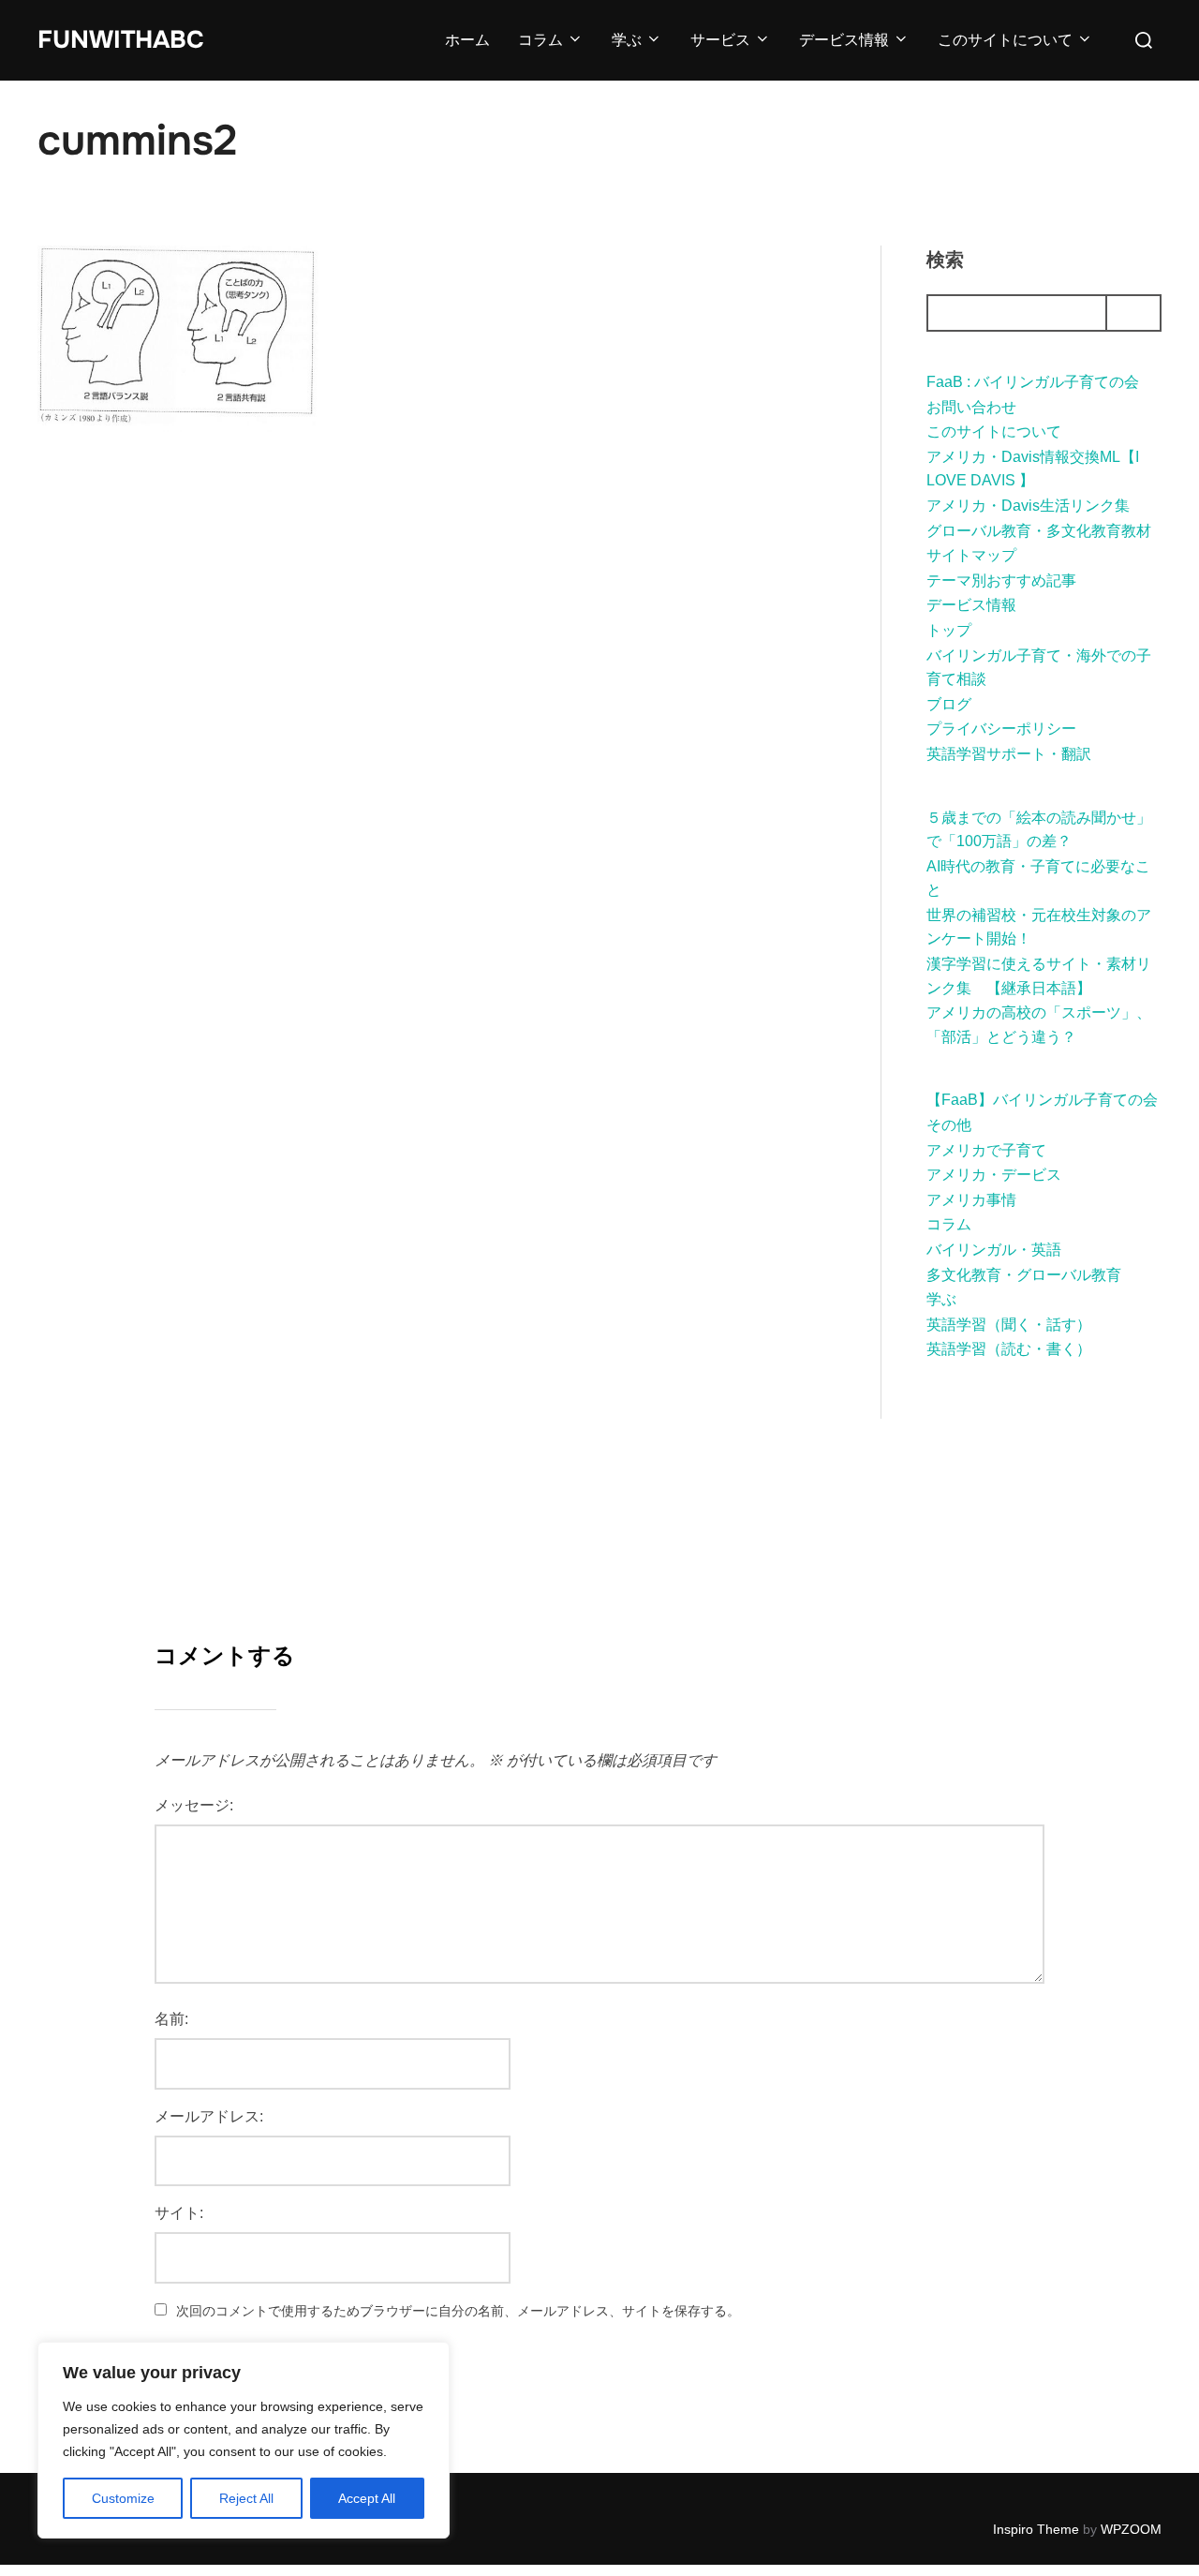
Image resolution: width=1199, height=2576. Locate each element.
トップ (949, 630)
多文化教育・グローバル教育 (1024, 1275)
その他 (949, 1125)
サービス (720, 40)
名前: (171, 2019)
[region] (244, 2440)
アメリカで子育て (986, 1150)
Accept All (367, 2498)
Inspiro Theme (1036, 2529)
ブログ (949, 704)
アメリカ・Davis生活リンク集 (1028, 506)
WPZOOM (1131, 2529)
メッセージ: (194, 1805)
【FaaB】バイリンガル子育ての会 (1042, 1100)
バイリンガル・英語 (994, 1250)
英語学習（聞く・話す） (1009, 1325)
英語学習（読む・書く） (1009, 1349)
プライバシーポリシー (1001, 729)
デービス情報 (844, 40)
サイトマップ (971, 555)
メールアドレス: (209, 2116)
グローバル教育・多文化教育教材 (1039, 531)
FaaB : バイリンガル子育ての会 (1033, 382)
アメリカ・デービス (994, 1175)
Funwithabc (121, 40)
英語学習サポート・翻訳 (1009, 754)
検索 (945, 260)
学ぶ (627, 40)
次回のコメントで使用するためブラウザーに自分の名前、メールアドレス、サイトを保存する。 (458, 2311)
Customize (123, 2498)
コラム (540, 40)
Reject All (246, 2498)
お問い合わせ (971, 407)
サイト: (179, 2213)
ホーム (467, 40)
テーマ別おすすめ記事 (1001, 581)
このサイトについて (1005, 40)
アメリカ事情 (971, 1200)
